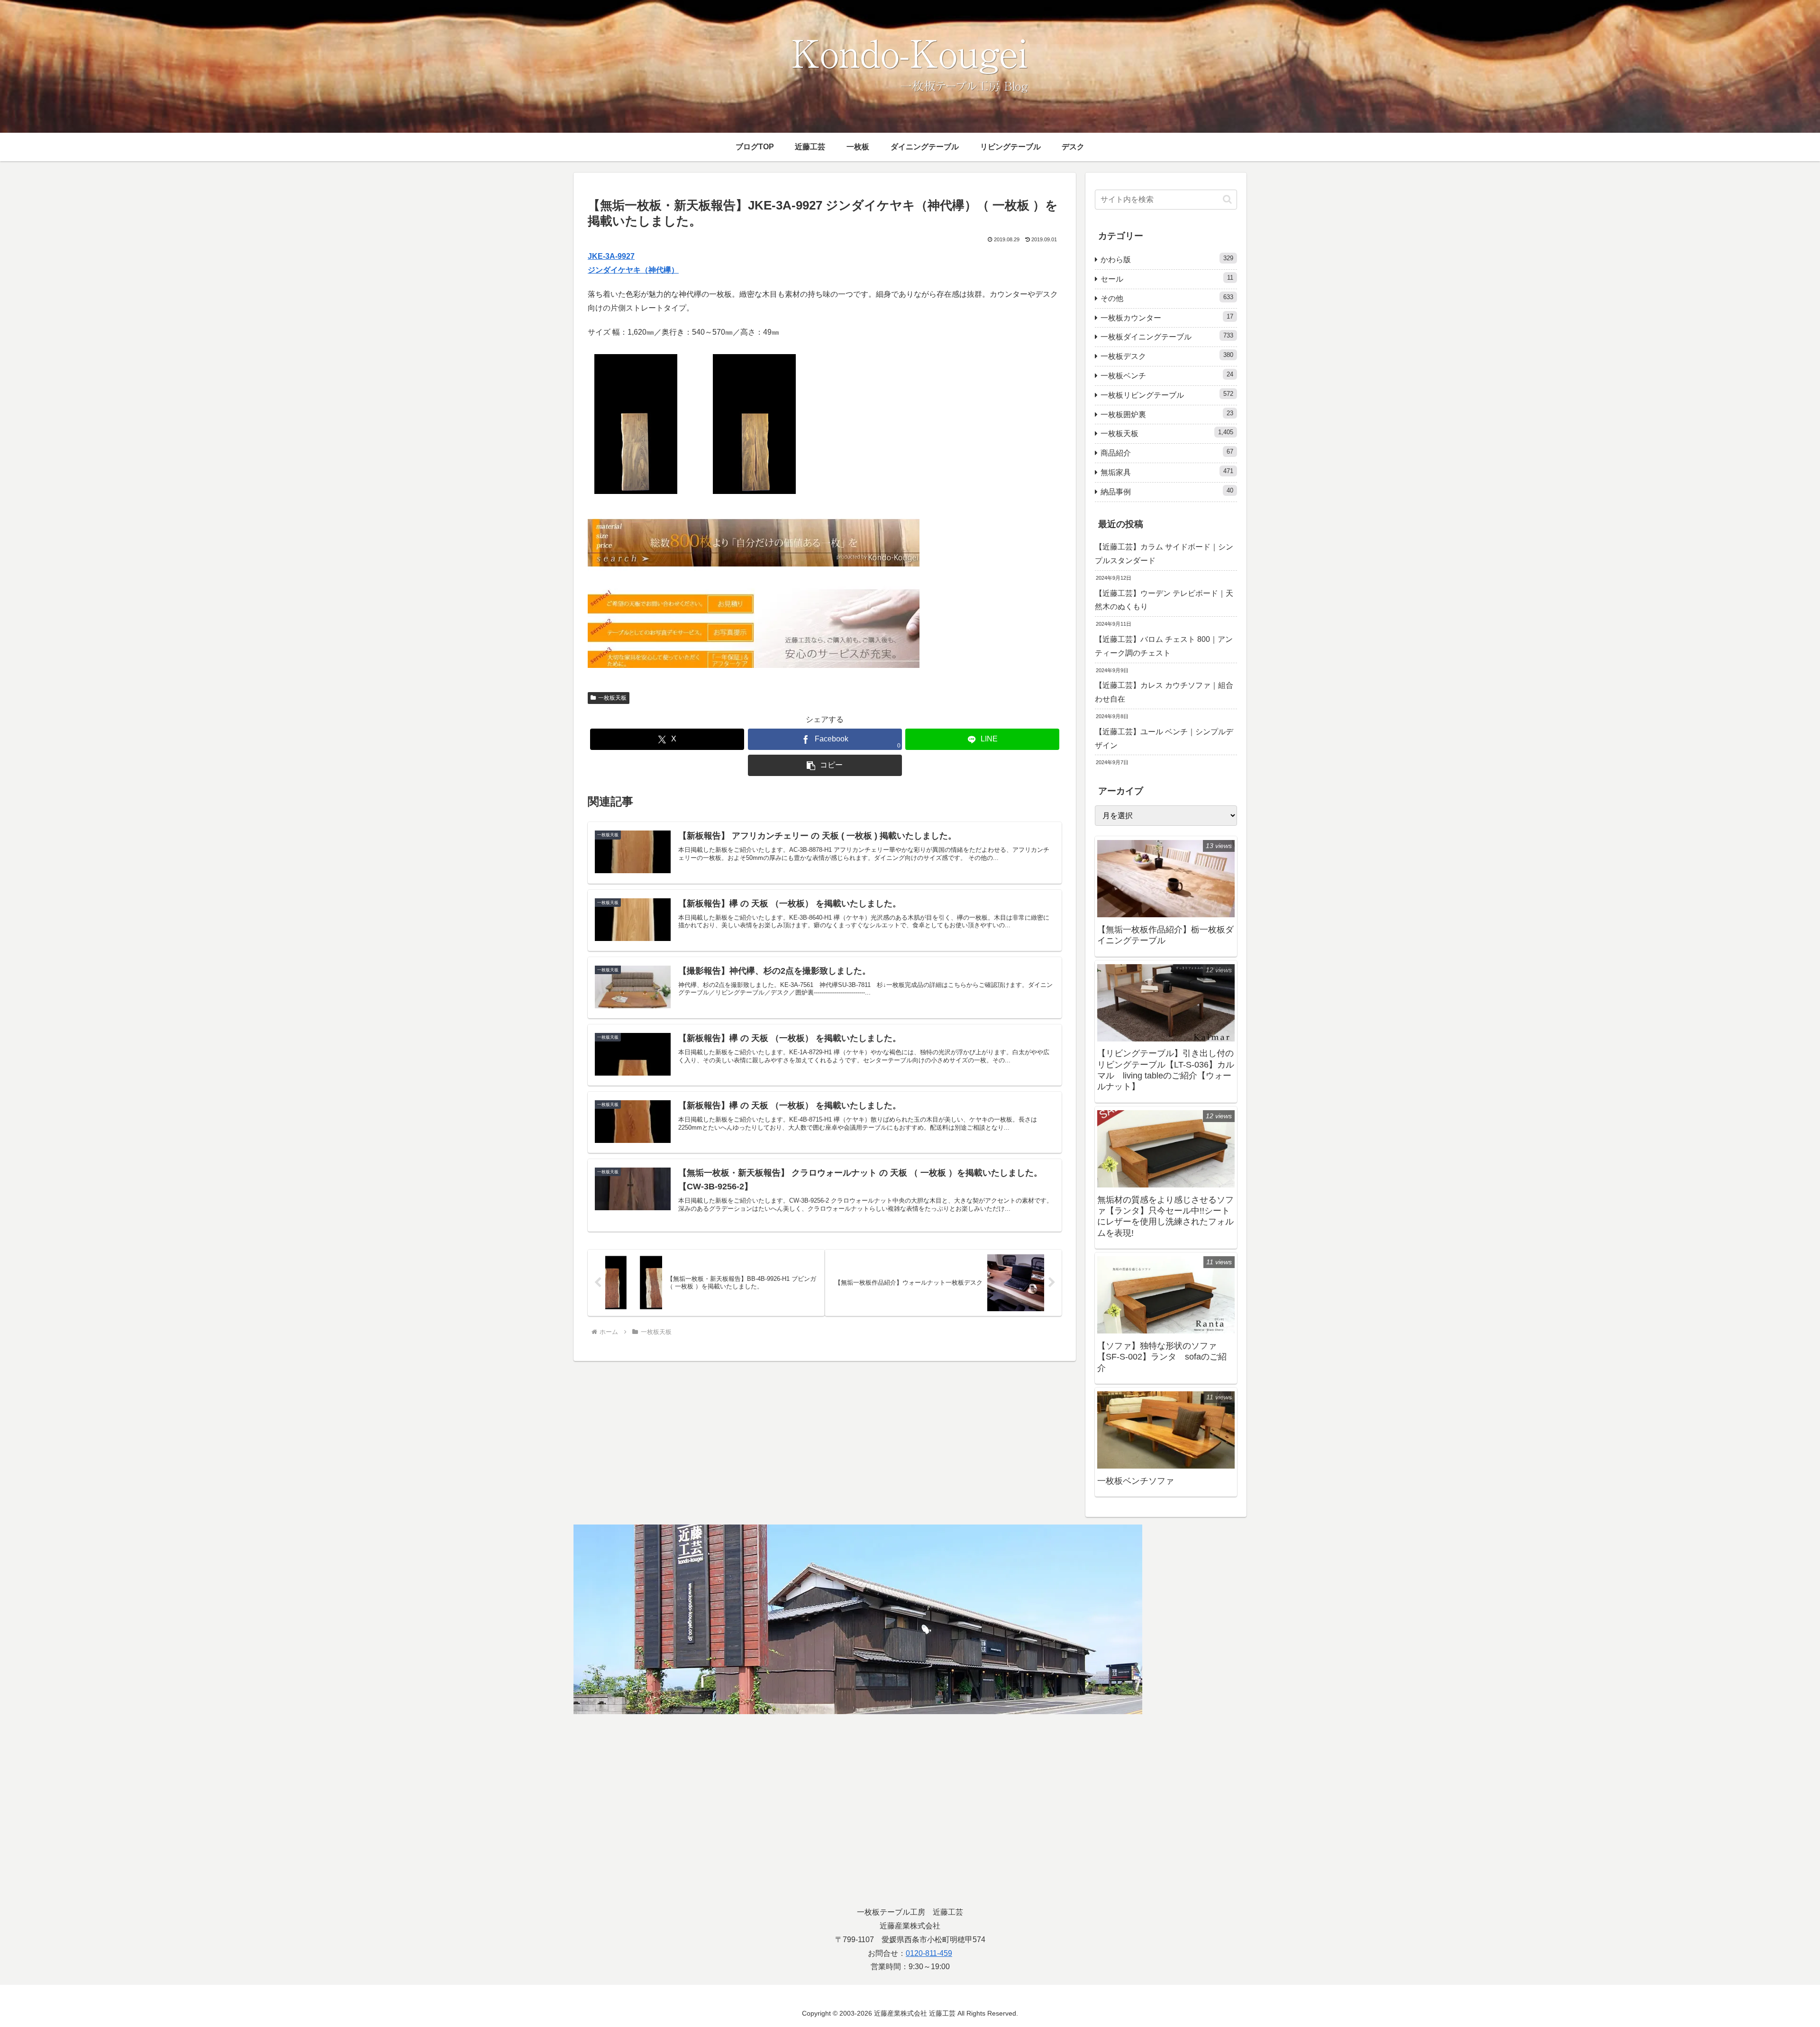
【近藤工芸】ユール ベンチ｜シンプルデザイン (1164, 739)
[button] (825, 765)
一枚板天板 (612, 698)
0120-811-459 (929, 1953)
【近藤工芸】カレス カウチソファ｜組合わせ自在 (1164, 692)
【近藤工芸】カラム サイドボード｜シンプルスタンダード (1164, 554)
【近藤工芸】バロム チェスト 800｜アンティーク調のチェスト (1164, 646)
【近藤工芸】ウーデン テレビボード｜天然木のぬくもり (1164, 600)
